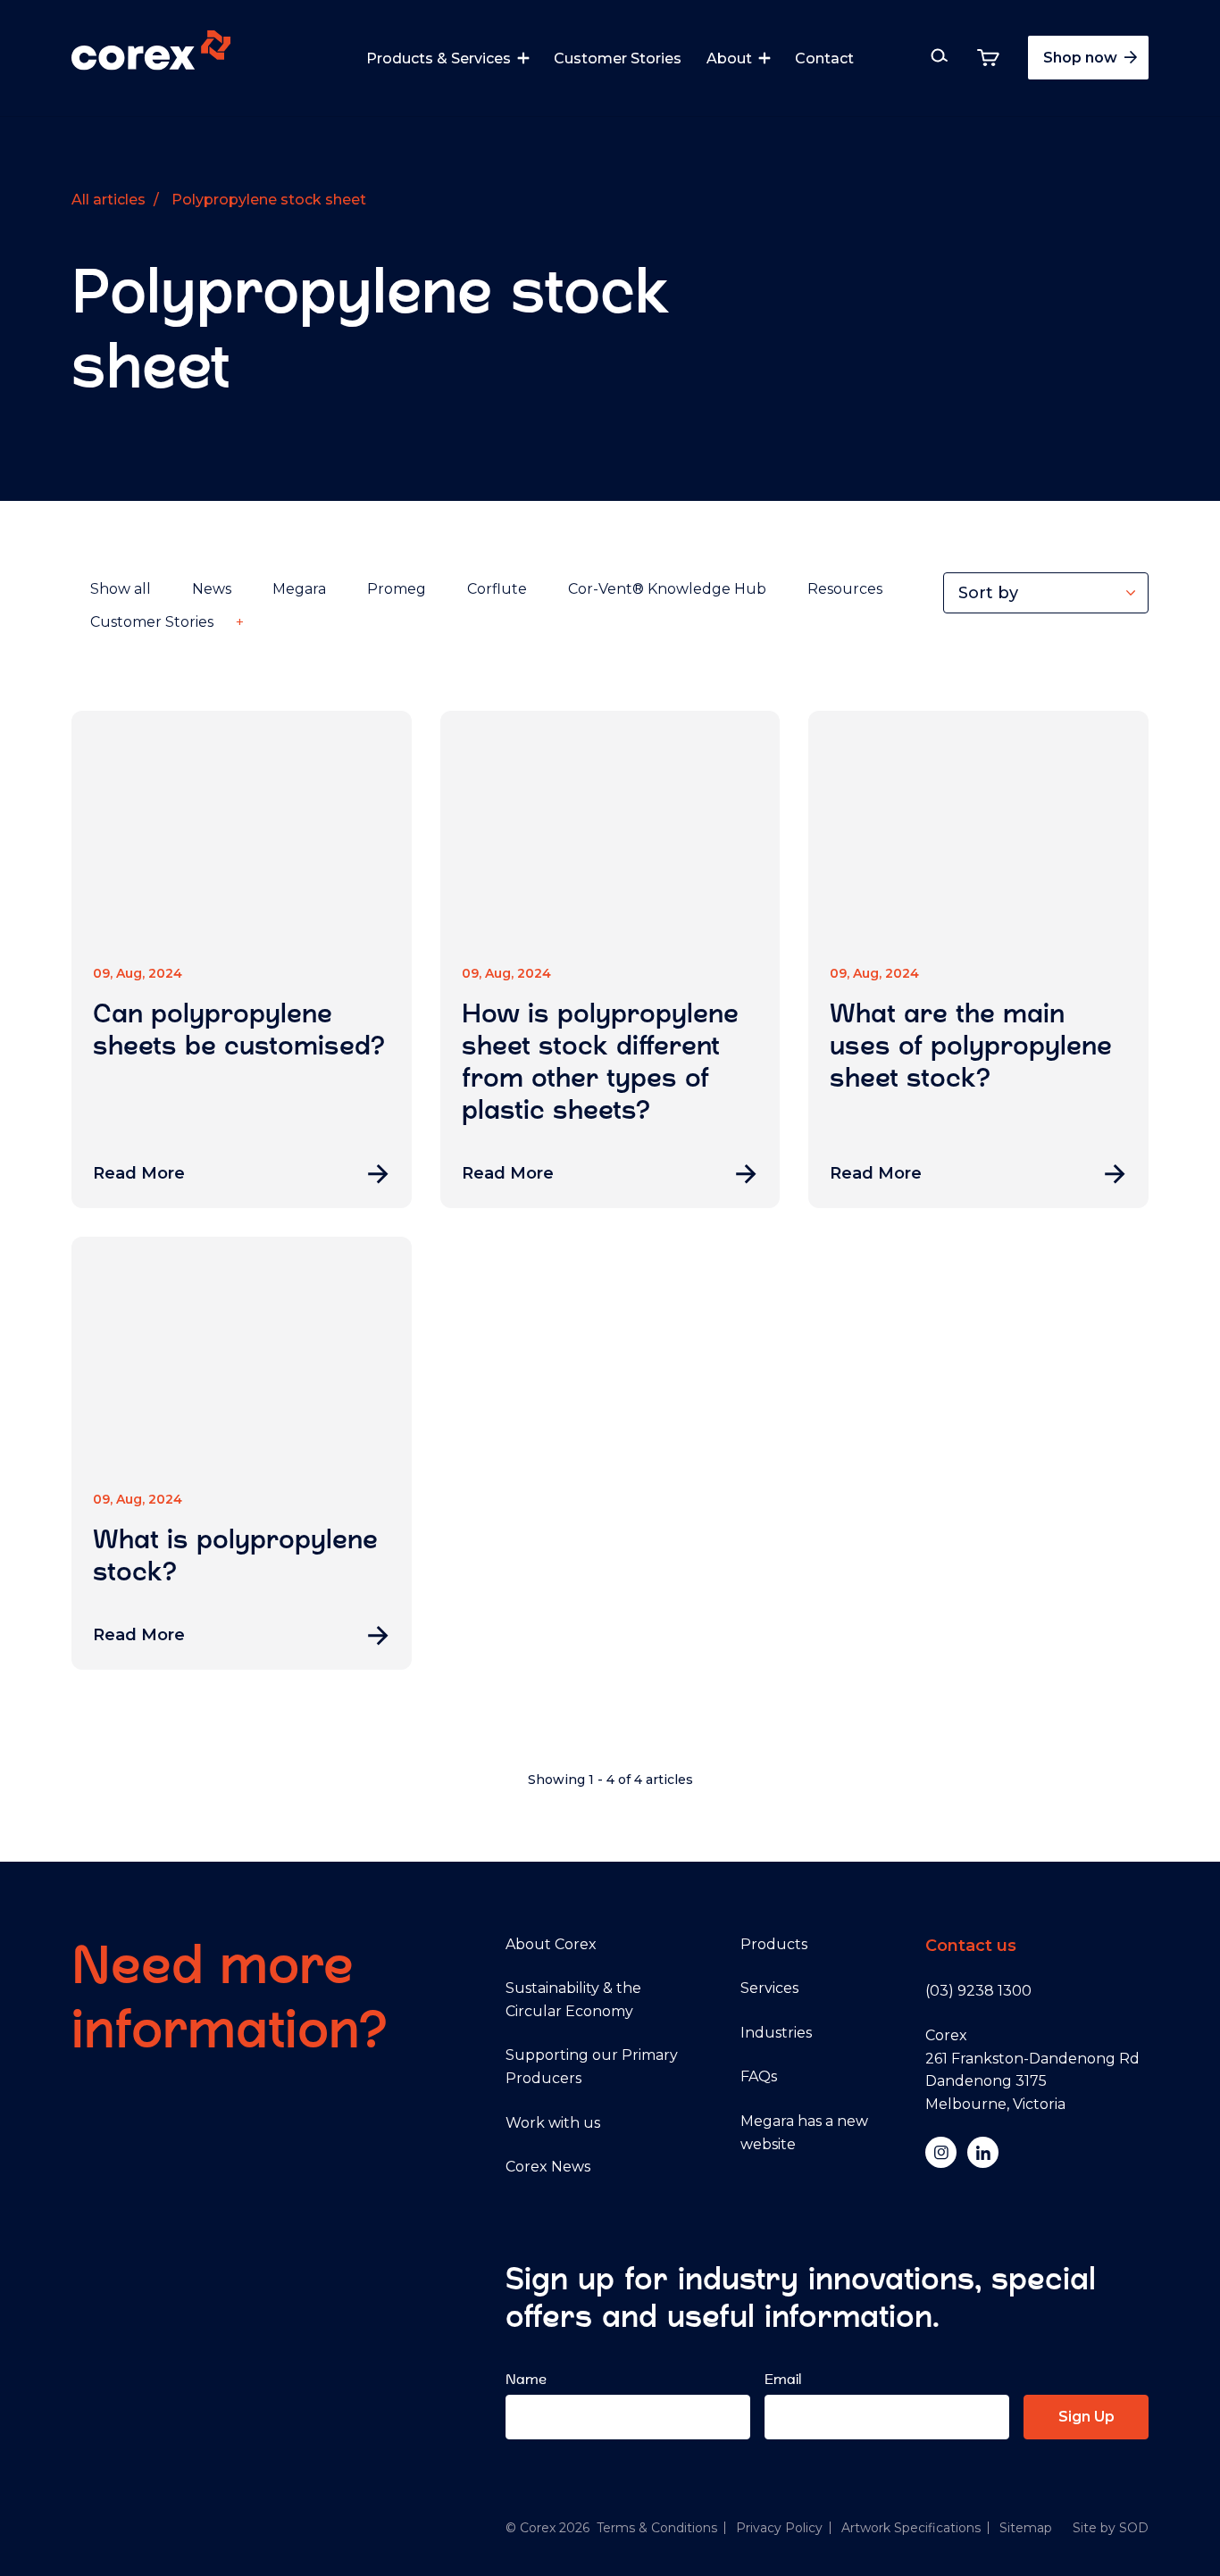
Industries (776, 2033)
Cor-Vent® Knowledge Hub (667, 589)
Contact (824, 58)
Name (526, 2379)
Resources (845, 589)
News (212, 589)
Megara (299, 589)
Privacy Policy (779, 2528)
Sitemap (1026, 2528)
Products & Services (439, 58)
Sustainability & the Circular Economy (573, 2000)
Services (769, 1988)
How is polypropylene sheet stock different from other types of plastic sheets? (600, 1062)
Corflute (497, 589)
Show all (121, 589)
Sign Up (1086, 2417)
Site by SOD (1111, 2528)
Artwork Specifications (911, 2528)
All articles (109, 200)
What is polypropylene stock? (235, 1555)
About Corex (551, 1944)
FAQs (759, 2076)
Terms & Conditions (657, 2528)
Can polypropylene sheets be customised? (239, 1030)
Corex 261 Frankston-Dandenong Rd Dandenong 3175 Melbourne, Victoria (1032, 2070)
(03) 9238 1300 (978, 1991)
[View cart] (988, 58)
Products (774, 1944)
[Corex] (151, 54)
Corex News (548, 2167)
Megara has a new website (804, 2133)
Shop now (1082, 58)
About (729, 58)
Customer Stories (618, 58)
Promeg (397, 589)
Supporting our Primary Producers (592, 2067)
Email (783, 2379)
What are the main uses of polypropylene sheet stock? (971, 1046)
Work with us (553, 2123)
